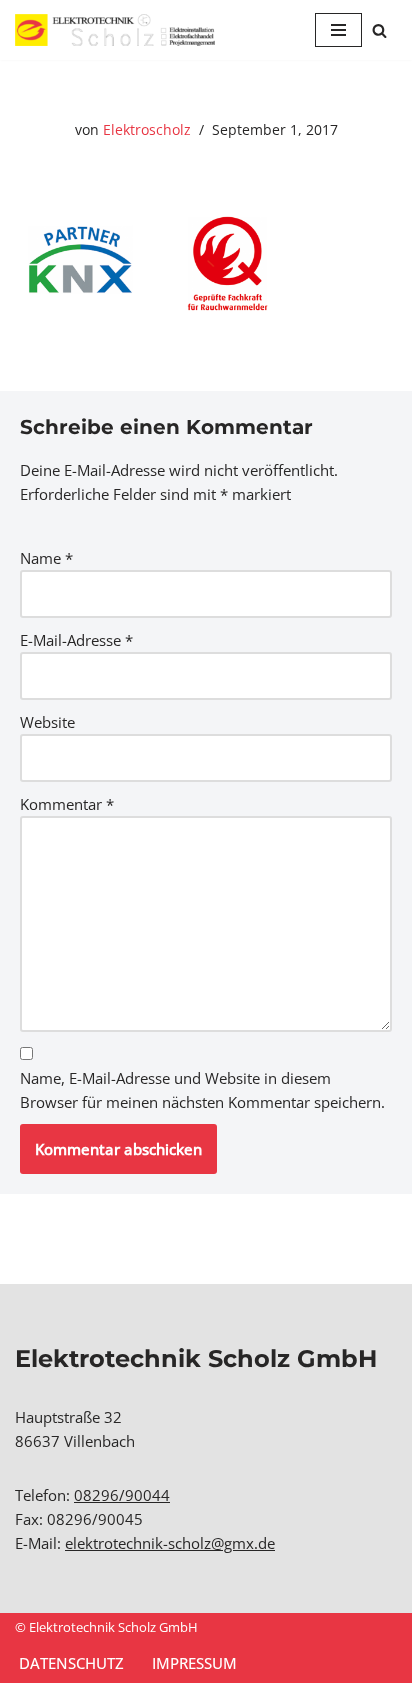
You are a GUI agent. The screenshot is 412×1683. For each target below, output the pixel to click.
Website (47, 722)
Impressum (194, 1663)
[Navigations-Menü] (338, 30)
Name (46, 558)
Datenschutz (71, 1663)
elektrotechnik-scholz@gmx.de (170, 1543)
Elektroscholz (147, 130)
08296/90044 (122, 1495)
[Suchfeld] (379, 30)
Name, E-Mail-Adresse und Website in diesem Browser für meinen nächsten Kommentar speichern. (202, 1090)
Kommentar (67, 804)
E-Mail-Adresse (76, 640)
